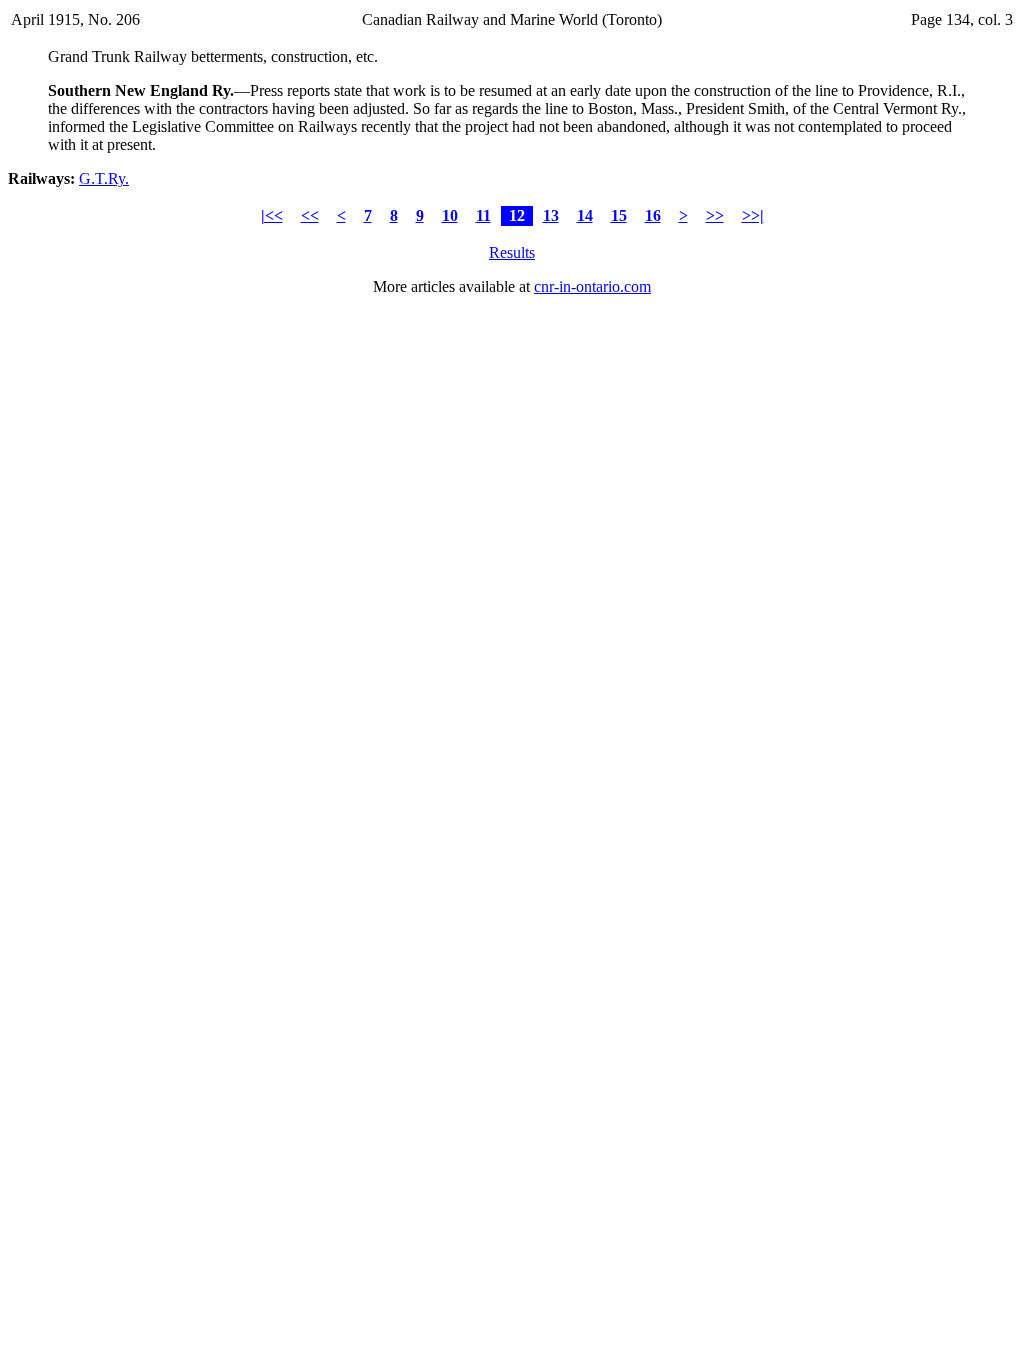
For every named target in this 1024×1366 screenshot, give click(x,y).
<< (310, 215)
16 (653, 215)
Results (512, 252)
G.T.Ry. (104, 178)
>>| (753, 215)
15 (619, 215)
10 (450, 215)
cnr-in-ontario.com (592, 286)
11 (483, 215)
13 (551, 215)
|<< (272, 215)
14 (585, 215)
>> (715, 215)
